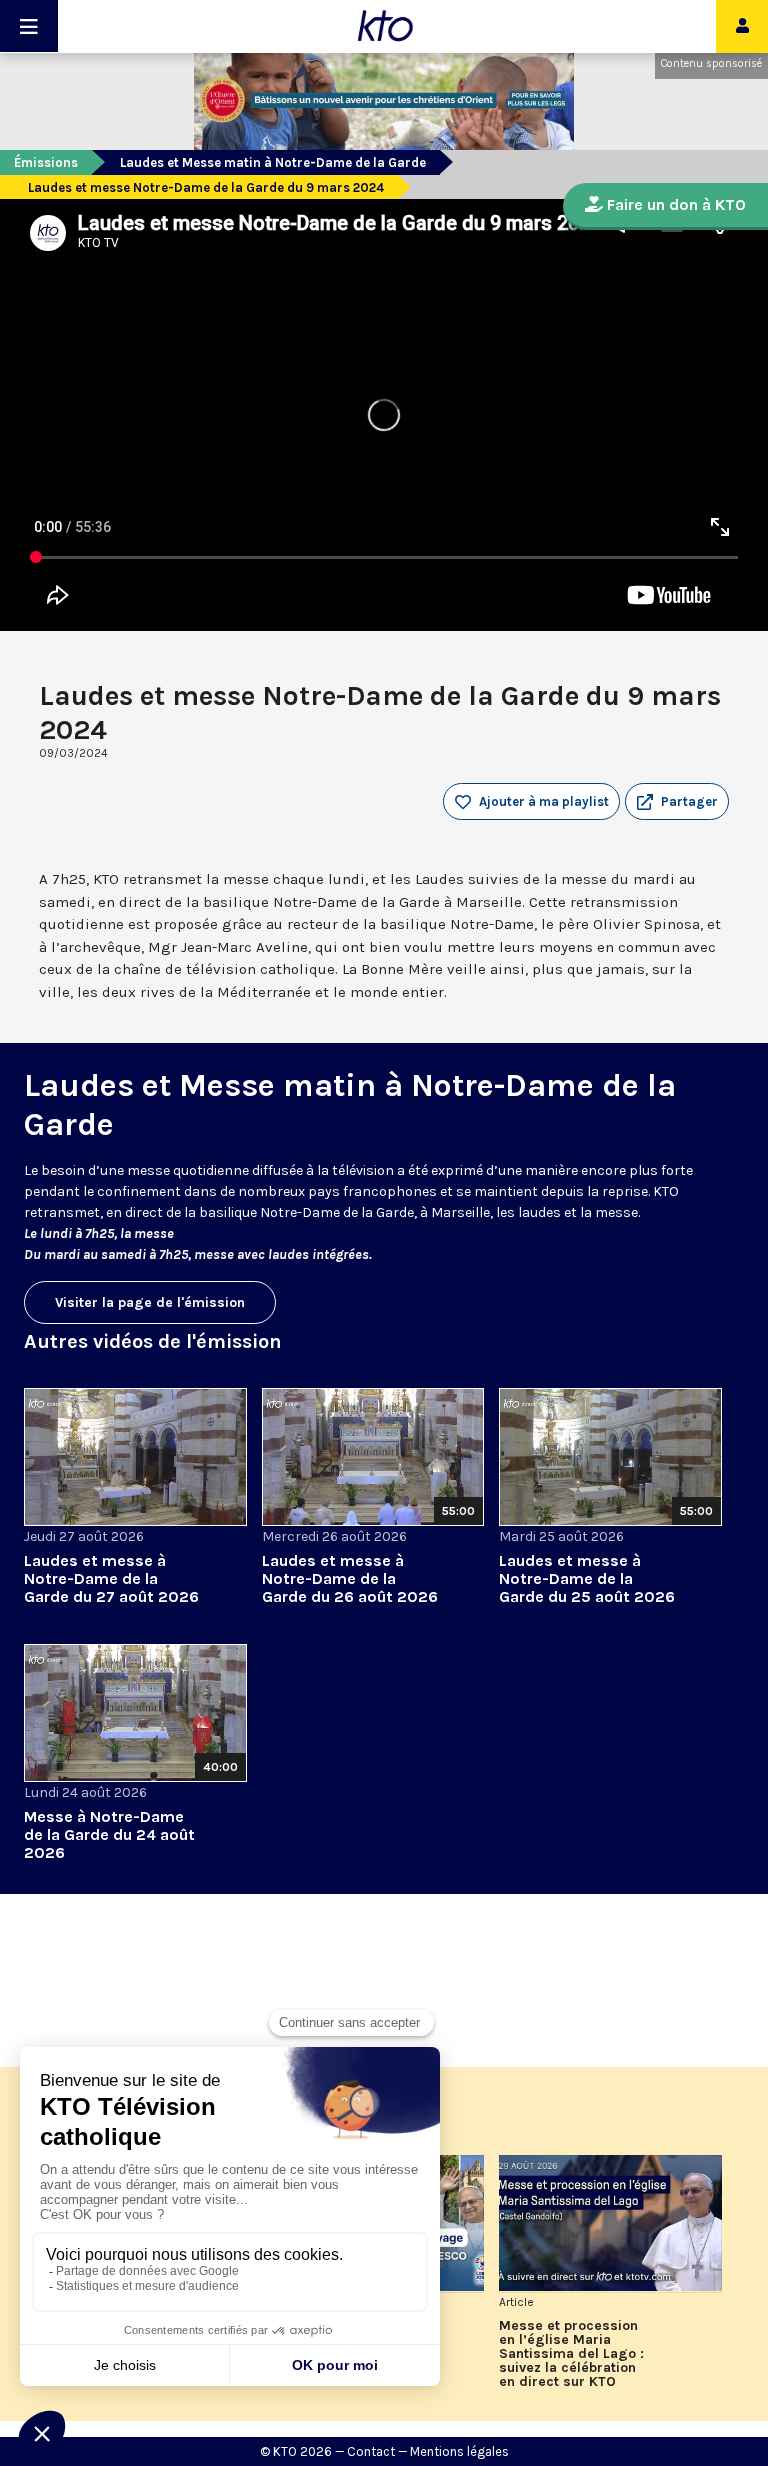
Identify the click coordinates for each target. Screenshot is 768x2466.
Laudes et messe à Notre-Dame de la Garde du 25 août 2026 (587, 1578)
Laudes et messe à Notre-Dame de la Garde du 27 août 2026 (111, 1578)
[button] (677, 802)
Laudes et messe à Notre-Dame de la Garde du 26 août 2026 (350, 1578)
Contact (371, 2451)
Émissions (46, 162)
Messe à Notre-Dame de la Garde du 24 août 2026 (109, 1834)
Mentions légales (459, 2451)
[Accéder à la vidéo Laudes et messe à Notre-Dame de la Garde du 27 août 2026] (135, 1457)
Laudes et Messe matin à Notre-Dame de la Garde (273, 162)
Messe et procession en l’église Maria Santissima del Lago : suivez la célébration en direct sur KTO (571, 2354)
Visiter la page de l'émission (150, 1302)
